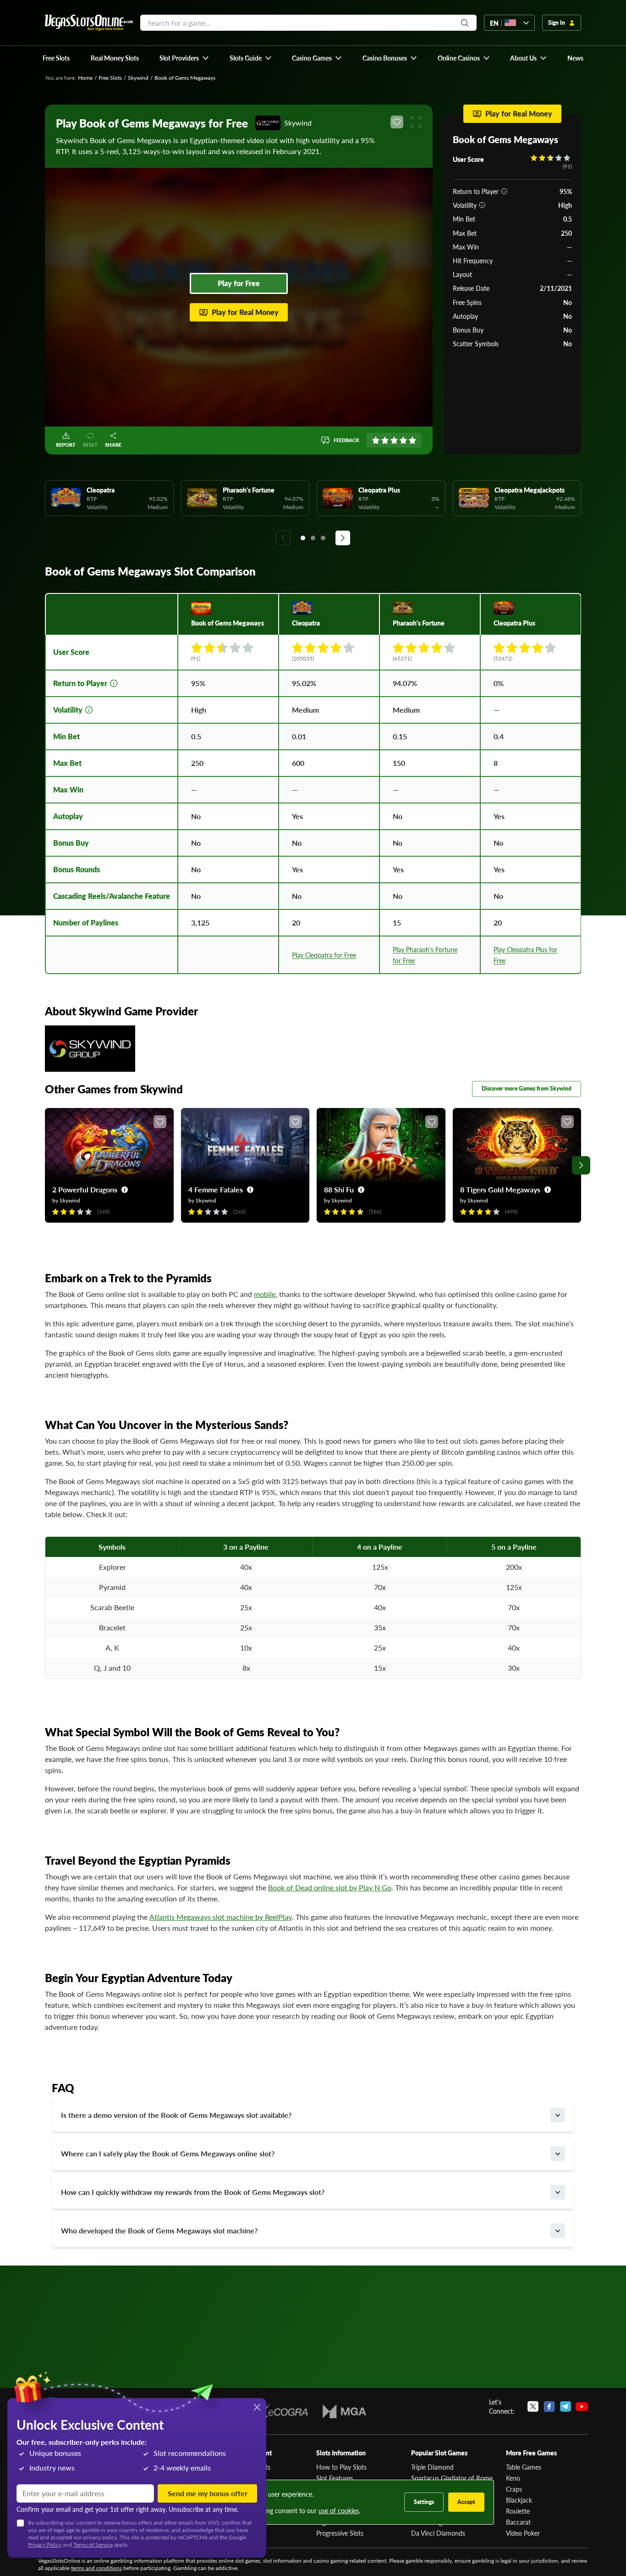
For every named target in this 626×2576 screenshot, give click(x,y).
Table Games (524, 2467)
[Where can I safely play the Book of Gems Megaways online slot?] (558, 2154)
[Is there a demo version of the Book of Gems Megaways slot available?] (558, 2115)
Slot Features (335, 2478)
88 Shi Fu (339, 1189)
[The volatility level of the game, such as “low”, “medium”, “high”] (482, 205)
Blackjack (519, 2500)
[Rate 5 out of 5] (412, 440)
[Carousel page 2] (313, 538)
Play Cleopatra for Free (324, 955)
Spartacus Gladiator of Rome (452, 2478)
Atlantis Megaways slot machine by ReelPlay (221, 1917)
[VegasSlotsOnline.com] (89, 23)
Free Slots (110, 78)
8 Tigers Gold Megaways (500, 1189)
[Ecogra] (281, 2411)
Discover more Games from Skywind (527, 1089)
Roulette (518, 2511)
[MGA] (344, 2411)
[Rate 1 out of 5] (376, 440)
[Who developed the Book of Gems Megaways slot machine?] (558, 2231)
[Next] (343, 538)
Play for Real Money (245, 312)
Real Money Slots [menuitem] (115, 58)
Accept (466, 2502)
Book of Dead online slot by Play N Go (330, 1887)
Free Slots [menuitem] (56, 58)
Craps (514, 2489)
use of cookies (339, 2510)
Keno (513, 2478)
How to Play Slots (341, 2467)
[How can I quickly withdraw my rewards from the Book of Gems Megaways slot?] (558, 2192)
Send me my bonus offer (208, 2493)
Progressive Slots (340, 2533)
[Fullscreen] (416, 122)
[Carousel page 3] (323, 538)
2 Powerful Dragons (85, 1189)
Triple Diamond (432, 2467)
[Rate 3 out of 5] (394, 440)
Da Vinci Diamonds (438, 2533)
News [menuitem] (575, 58)
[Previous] (283, 538)
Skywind (138, 78)
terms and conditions (96, 2568)
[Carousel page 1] (303, 538)
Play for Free (239, 283)
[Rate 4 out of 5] (403, 440)
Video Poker (523, 2533)
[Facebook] (549, 2406)
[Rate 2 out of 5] (385, 440)
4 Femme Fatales (216, 1189)
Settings (424, 2502)
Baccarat (518, 2522)
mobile (265, 1294)
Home (85, 78)
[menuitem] (184, 58)
